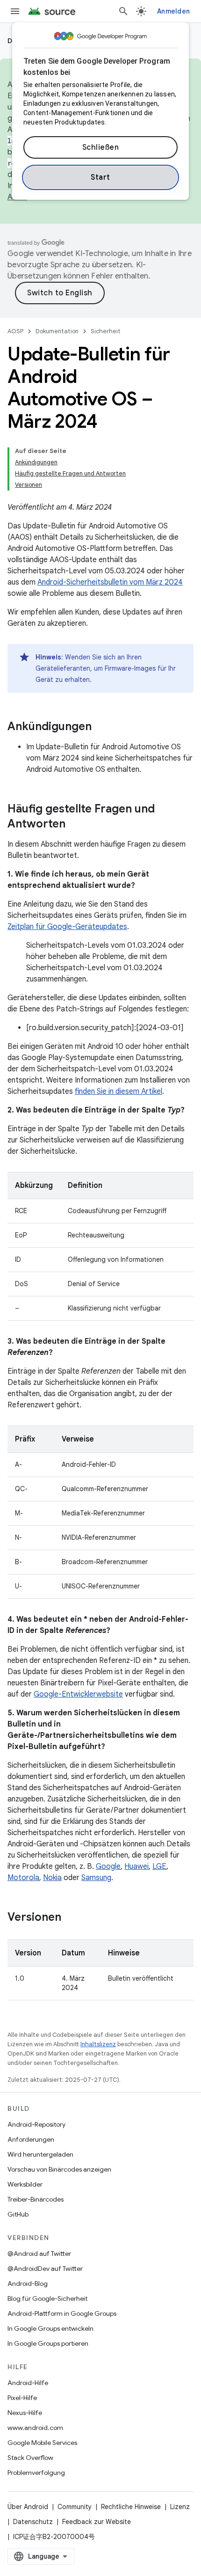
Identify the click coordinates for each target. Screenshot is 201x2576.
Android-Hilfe (28, 2383)
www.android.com (35, 2428)
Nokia (52, 1878)
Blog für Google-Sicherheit (47, 2298)
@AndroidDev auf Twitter (45, 2269)
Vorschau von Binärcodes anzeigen (59, 2169)
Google (108, 1866)
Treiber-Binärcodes (36, 2199)
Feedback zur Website (97, 2522)
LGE (159, 1866)
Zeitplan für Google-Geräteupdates (67, 927)
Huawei (136, 1866)
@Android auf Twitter (39, 2254)
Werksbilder (25, 2184)
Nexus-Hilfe (25, 2413)
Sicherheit (106, 331)
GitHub (18, 2214)
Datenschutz (33, 2522)
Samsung (96, 1878)
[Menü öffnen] (15, 11)
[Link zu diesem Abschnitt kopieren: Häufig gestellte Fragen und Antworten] (75, 825)
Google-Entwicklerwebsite (78, 1694)
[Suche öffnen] (123, 11)
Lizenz (180, 2507)
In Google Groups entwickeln (50, 2328)
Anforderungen (31, 2139)
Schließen (101, 147)
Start (100, 177)
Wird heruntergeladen (40, 2154)
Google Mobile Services (42, 2443)
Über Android (28, 2507)
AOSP (15, 331)
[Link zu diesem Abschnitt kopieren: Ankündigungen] (101, 727)
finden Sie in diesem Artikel (118, 1091)
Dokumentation (57, 331)
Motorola (23, 1878)
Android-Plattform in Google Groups (62, 2313)
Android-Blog (28, 2283)
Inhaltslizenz (98, 2044)
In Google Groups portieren (48, 2343)
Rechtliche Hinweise (131, 2507)
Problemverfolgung (36, 2473)
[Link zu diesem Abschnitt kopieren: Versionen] (71, 1918)
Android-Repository (36, 2124)
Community (75, 2507)
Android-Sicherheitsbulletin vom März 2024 (110, 582)
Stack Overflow (30, 2458)
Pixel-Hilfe (22, 2398)
